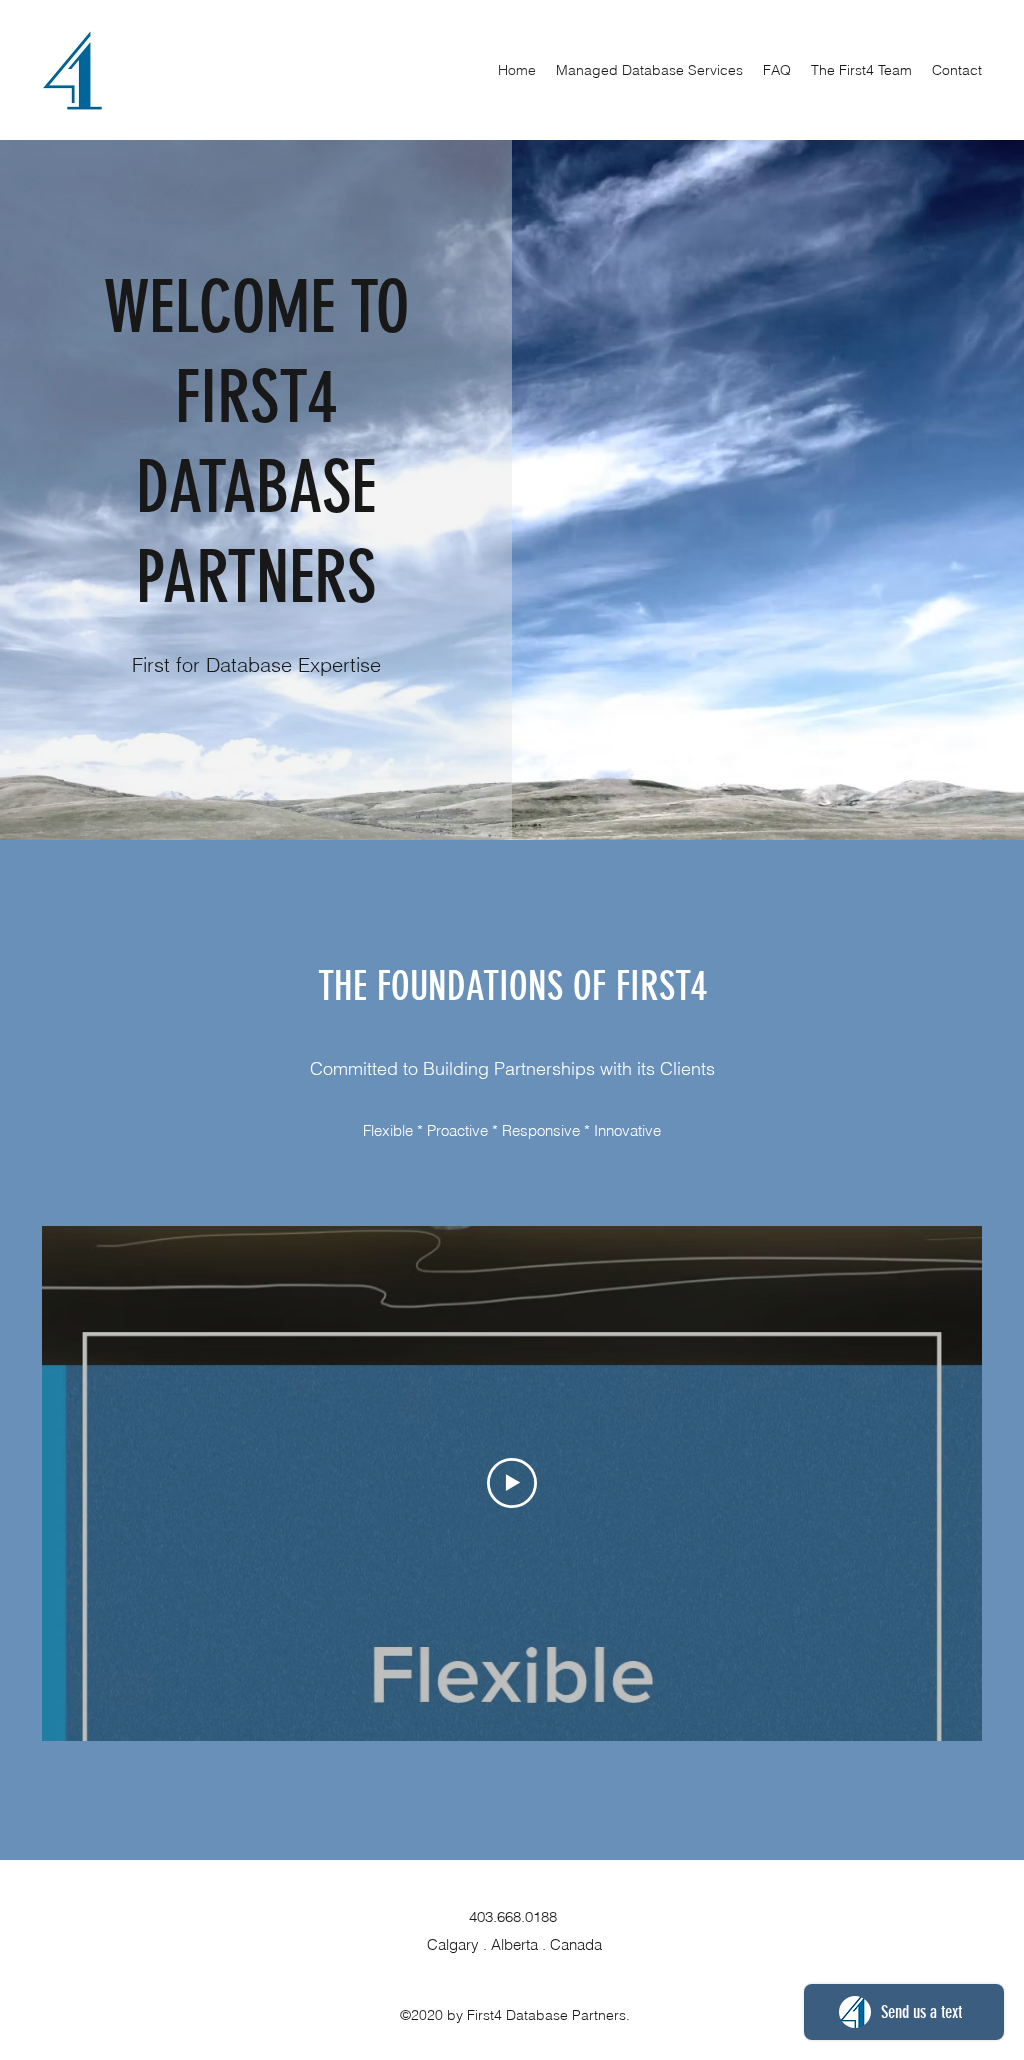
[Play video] (512, 1483)
